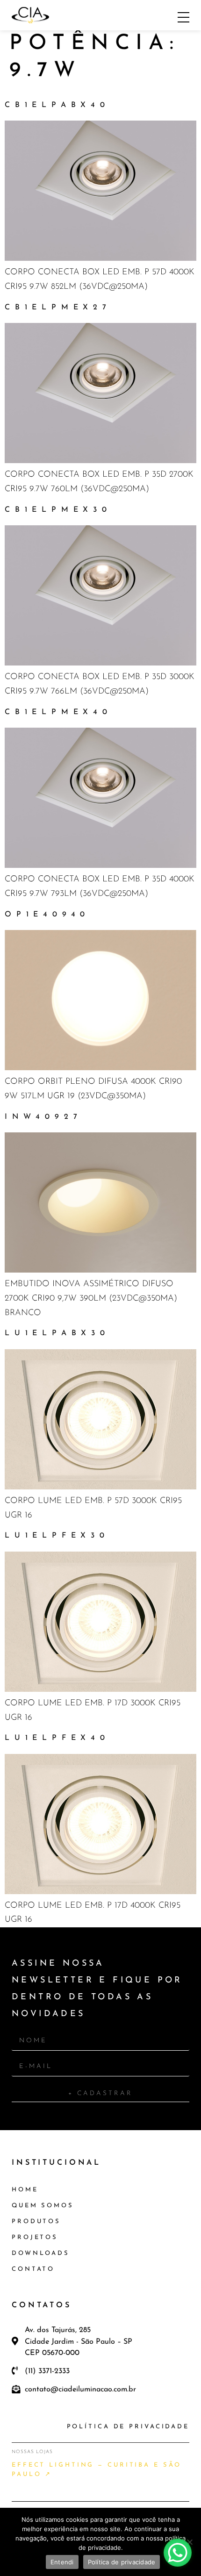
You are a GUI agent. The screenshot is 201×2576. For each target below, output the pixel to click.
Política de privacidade (122, 2562)
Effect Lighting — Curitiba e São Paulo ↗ (96, 2470)
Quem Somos (43, 2206)
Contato (33, 2269)
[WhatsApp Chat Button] (178, 2553)
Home (25, 2190)
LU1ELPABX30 (57, 1333)
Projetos (35, 2237)
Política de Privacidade (128, 2427)
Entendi (62, 2562)
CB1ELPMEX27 (58, 308)
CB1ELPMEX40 (58, 712)
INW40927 (43, 1117)
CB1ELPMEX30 (58, 510)
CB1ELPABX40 (57, 105)
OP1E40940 (47, 915)
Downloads (41, 2253)
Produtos (36, 2222)
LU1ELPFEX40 (57, 1738)
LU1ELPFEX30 (57, 1536)
